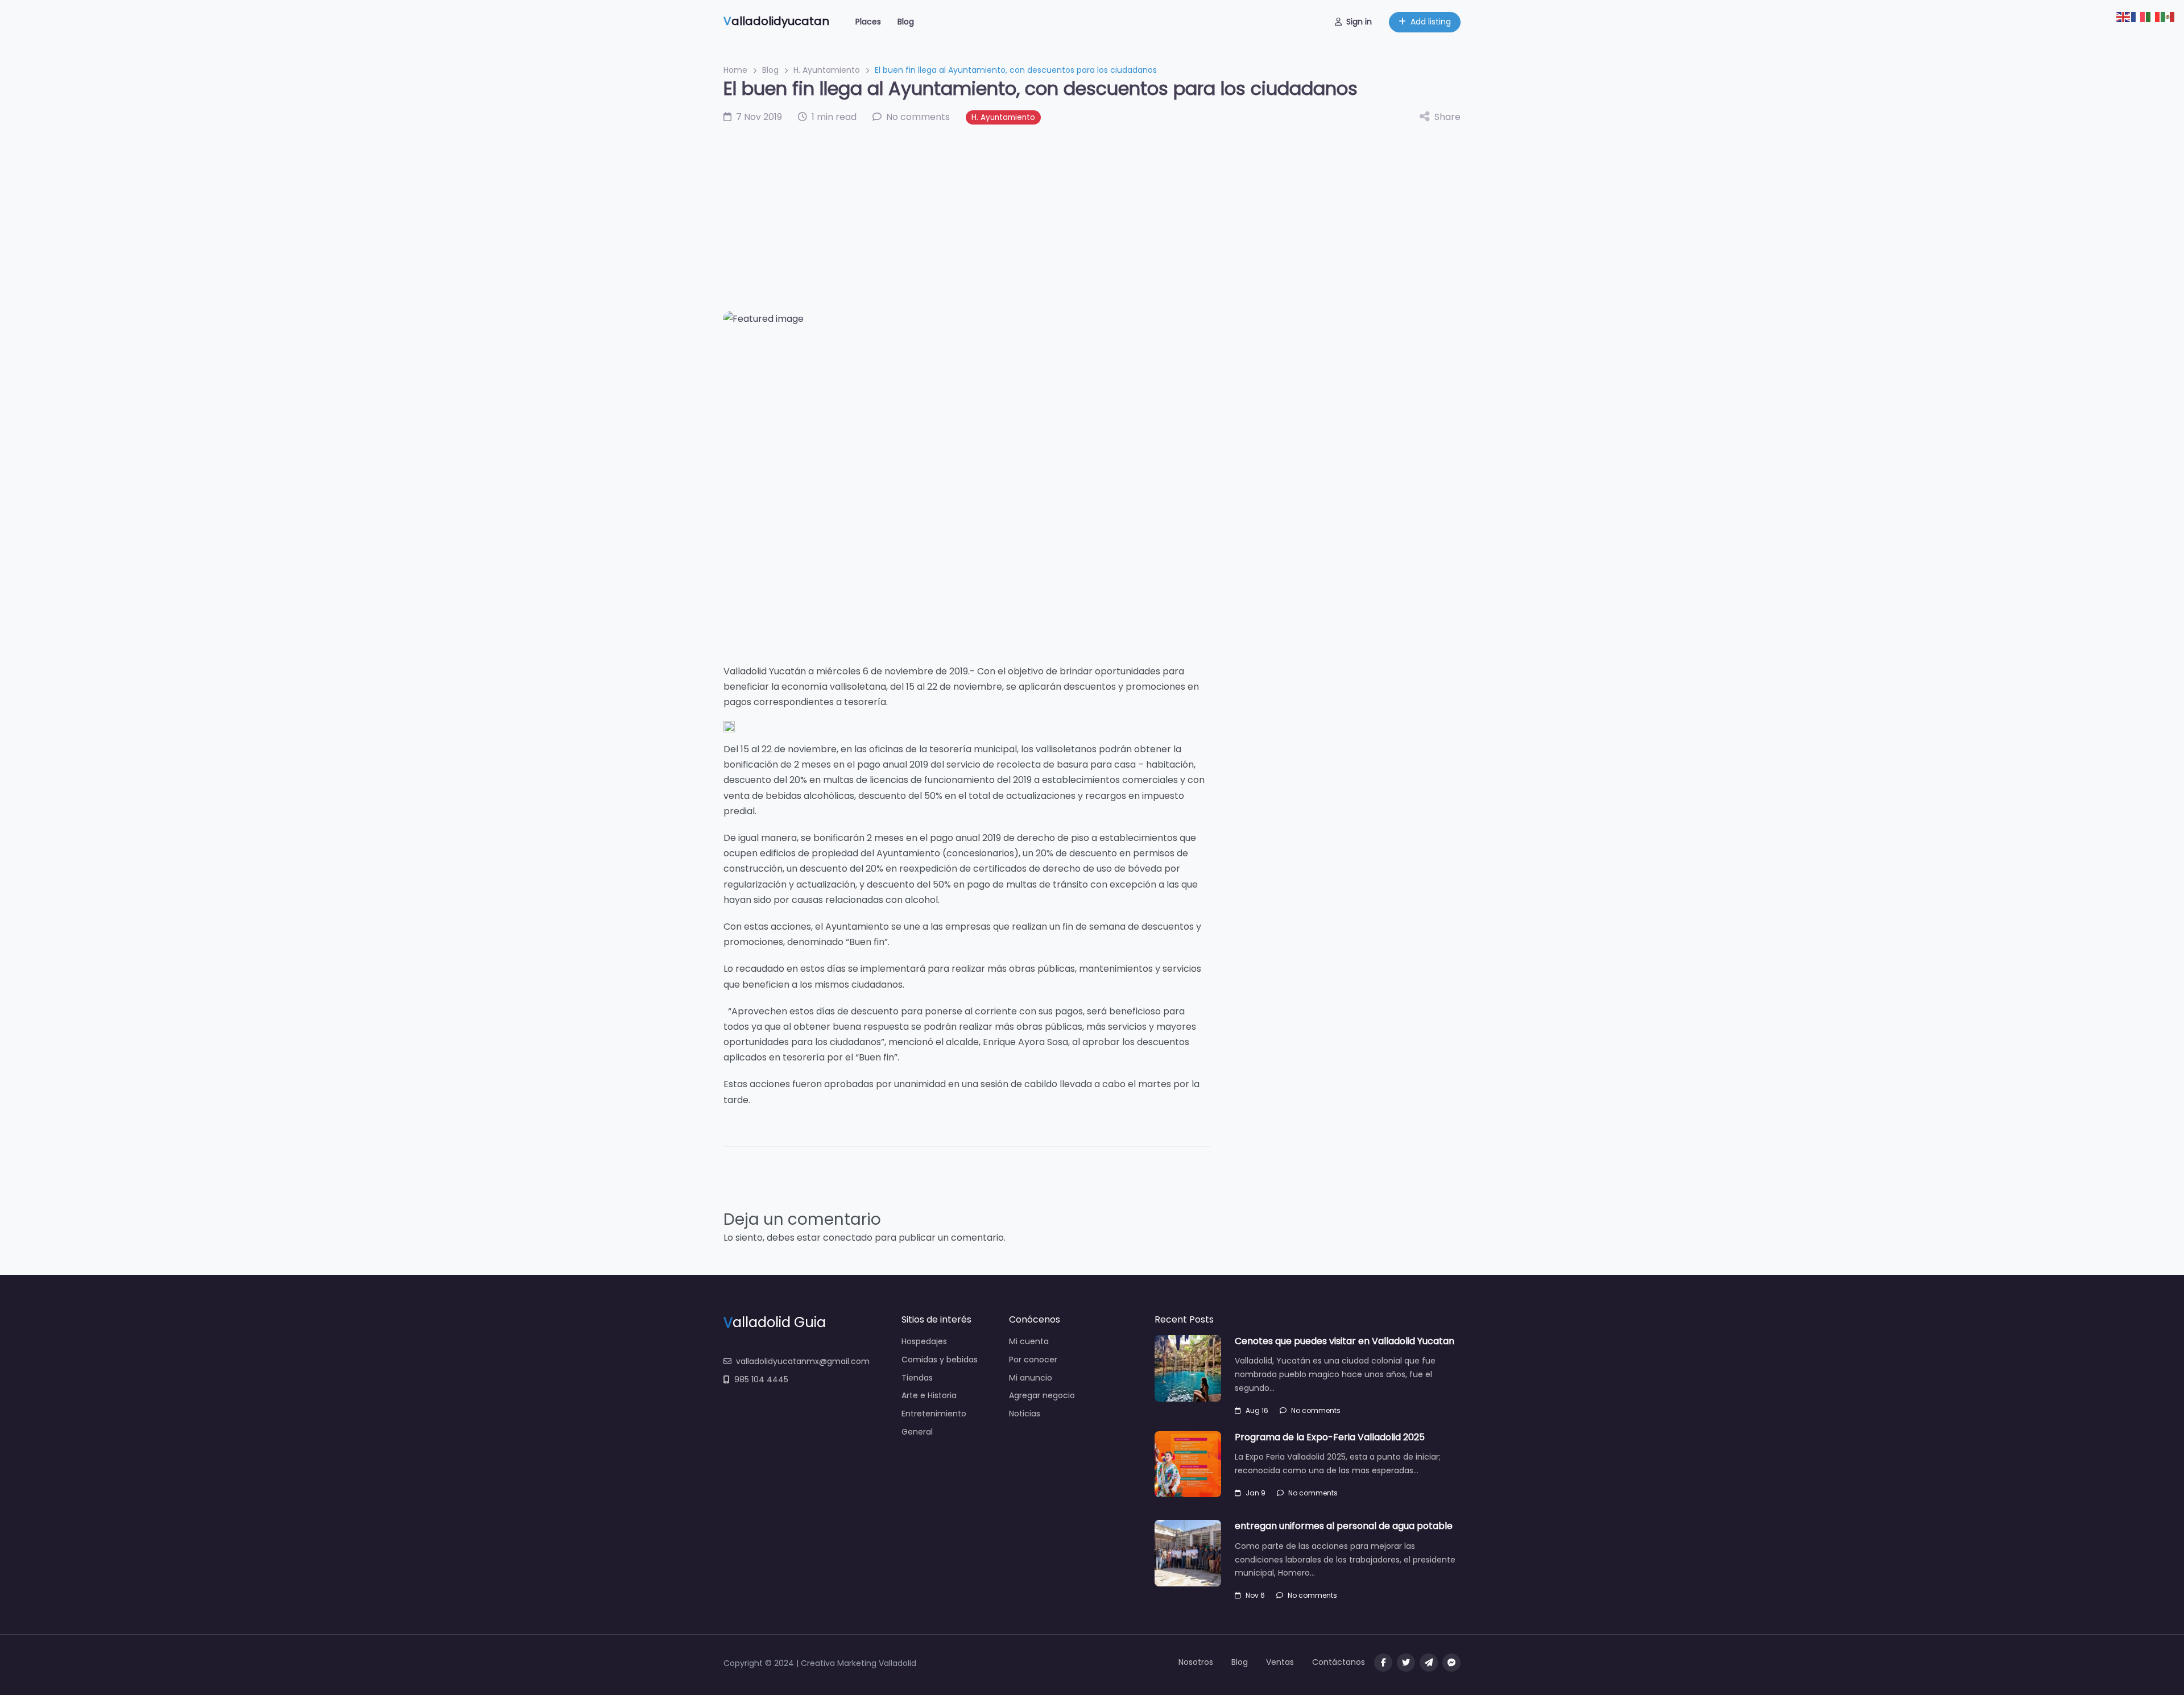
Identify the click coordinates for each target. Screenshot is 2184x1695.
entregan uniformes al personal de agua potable (1344, 1526)
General (917, 1432)
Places (868, 22)
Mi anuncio (1031, 1378)
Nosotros (1196, 1662)
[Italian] (2153, 16)
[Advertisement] (1092, 218)
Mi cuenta (1029, 1341)
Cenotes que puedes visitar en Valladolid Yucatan (1345, 1341)
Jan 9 (1256, 1493)
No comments (1316, 1410)
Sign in (1359, 22)
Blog (906, 22)
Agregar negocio (1042, 1395)
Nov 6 (1255, 1595)
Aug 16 (1257, 1410)
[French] (2138, 16)
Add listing (1431, 22)
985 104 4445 (761, 1379)
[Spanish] (2168, 16)
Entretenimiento (934, 1414)
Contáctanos (1339, 1662)
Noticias (1025, 1414)
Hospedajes (924, 1341)
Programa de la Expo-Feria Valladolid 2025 (1330, 1437)
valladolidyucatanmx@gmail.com (803, 1361)
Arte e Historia (929, 1395)
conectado (848, 1238)
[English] (2124, 16)
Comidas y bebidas (940, 1360)
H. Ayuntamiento (827, 70)
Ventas (1280, 1662)
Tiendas (917, 1378)
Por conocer (1033, 1360)
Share (1447, 117)
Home (735, 70)
